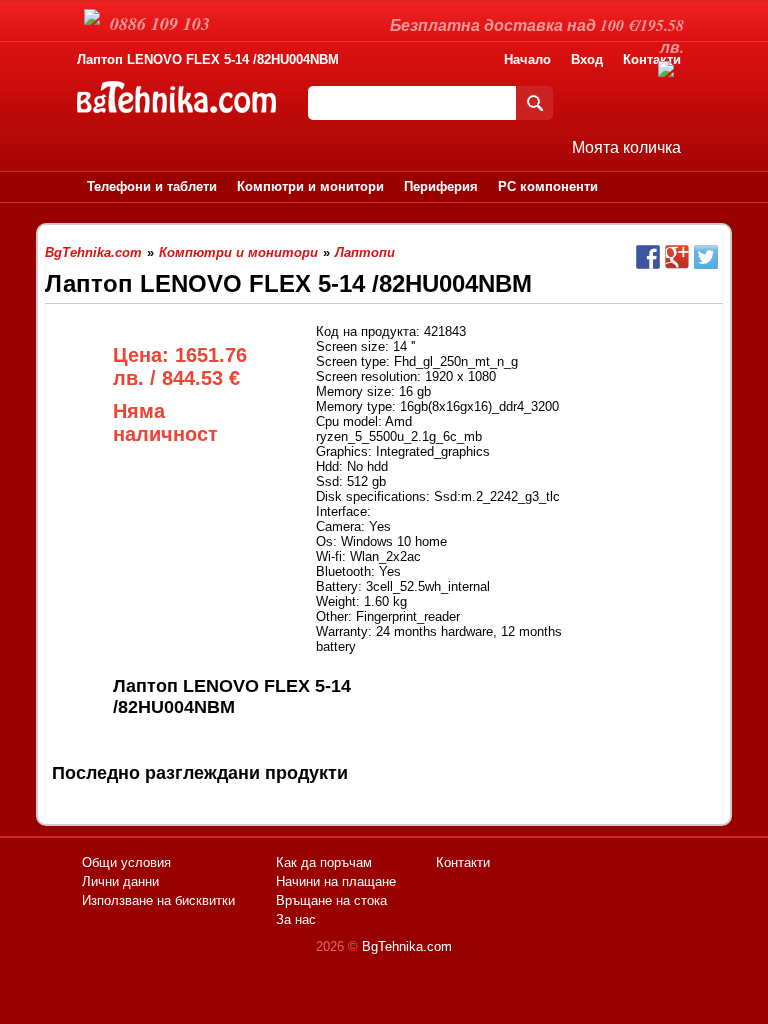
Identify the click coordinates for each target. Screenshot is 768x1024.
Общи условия (126, 862)
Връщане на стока (331, 900)
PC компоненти (548, 186)
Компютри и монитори (310, 186)
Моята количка (626, 147)
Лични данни (120, 881)
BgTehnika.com (407, 946)
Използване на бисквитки (158, 900)
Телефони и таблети (152, 186)
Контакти (463, 862)
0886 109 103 (160, 23)
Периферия (441, 186)
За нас (296, 919)
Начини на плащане (336, 881)
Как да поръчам (324, 862)
